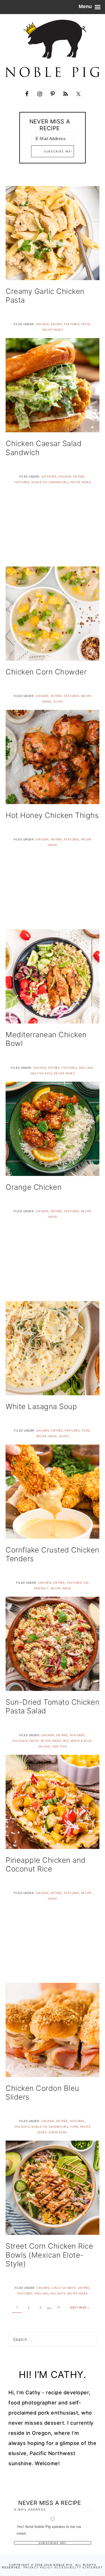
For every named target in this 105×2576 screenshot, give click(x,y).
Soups (58, 701)
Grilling (86, 1068)
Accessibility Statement (79, 2568)
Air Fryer (49, 476)
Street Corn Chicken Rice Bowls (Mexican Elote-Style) (49, 2255)
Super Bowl (58, 2132)
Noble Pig (53, 48)
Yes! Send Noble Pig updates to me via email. (49, 2530)
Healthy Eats (41, 1073)
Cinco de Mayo (64, 2288)
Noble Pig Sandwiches (50, 482)
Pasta (86, 324)
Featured (72, 324)
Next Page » (80, 2307)
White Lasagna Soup (41, 1406)
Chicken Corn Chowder (46, 672)
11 (59, 2307)
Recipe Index (53, 330)
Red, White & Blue (77, 1741)
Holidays (20, 1741)
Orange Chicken (34, 1187)
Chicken (42, 324)
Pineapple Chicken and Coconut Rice (46, 1864)
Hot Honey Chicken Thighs (52, 815)
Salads (44, 1746)
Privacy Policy (38, 2568)
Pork (86, 1430)
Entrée (56, 324)
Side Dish (60, 1746)
